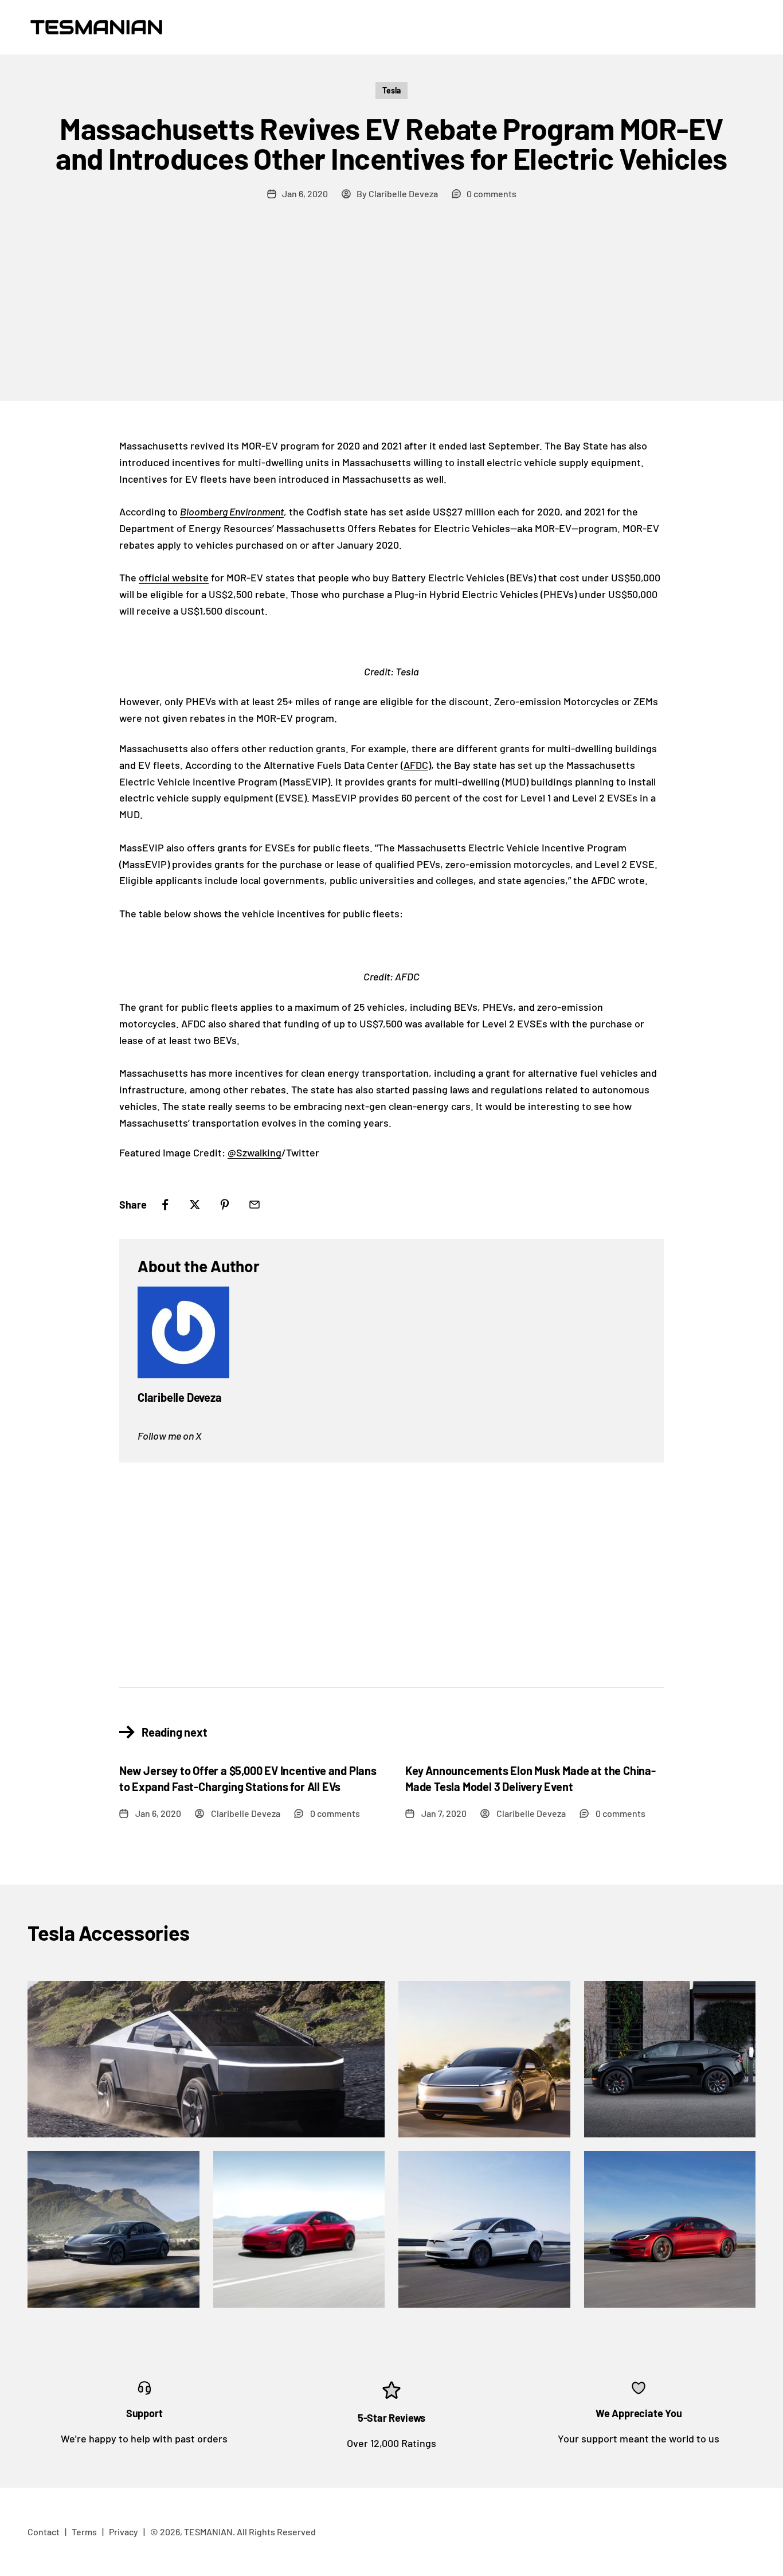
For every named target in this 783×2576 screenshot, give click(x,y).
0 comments (492, 194)
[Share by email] (255, 1205)
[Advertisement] (391, 315)
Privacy (124, 2532)
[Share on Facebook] (165, 1205)
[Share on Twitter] (195, 1205)
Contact (44, 2532)
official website (174, 577)
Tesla (391, 90)
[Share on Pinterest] (225, 1205)
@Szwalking (255, 1152)
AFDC (416, 765)
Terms (84, 2532)
